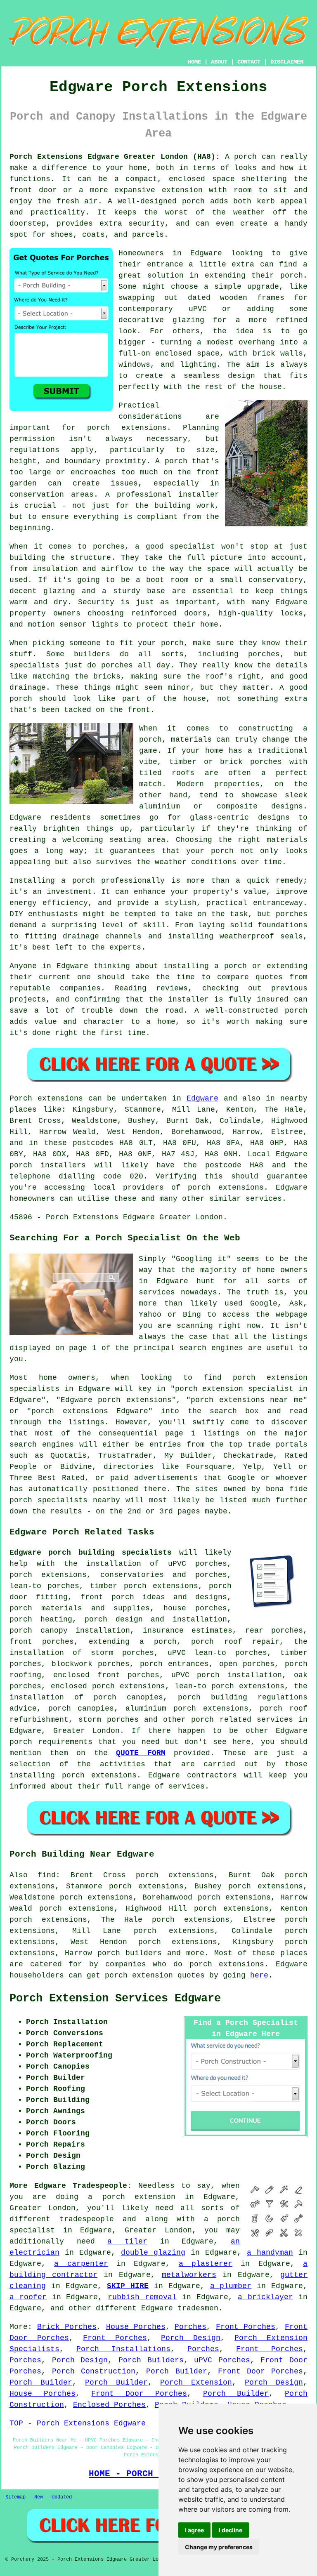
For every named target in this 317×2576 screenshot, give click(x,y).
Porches (190, 2327)
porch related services (242, 1720)
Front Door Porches (260, 2371)
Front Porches (246, 2327)
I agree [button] (194, 2530)
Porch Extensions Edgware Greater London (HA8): (115, 157)
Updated (62, 2497)
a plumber (231, 2286)
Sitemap (15, 2497)
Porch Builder (176, 2371)
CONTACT (249, 62)
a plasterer (206, 2264)
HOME (194, 62)
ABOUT (219, 62)
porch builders (130, 1953)
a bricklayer (265, 2297)
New (39, 2497)
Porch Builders (151, 2360)
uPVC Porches (222, 2360)
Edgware (202, 1098)
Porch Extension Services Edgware (115, 1999)
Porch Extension (196, 2383)
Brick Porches (67, 2327)
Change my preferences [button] (219, 2547)
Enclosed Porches (109, 2405)
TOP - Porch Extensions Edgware (78, 2423)
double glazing (153, 2253)
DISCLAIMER (287, 62)
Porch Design (191, 2338)
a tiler (127, 2241)
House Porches (136, 2327)
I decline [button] (231, 2530)
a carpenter (81, 2264)
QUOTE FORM (141, 1753)
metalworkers (189, 2275)
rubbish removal (142, 2297)
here (259, 1975)
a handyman (270, 2253)
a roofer (28, 2297)
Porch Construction (94, 2371)
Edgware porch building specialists (91, 1553)
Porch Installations (123, 2349)
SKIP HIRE (128, 2286)
